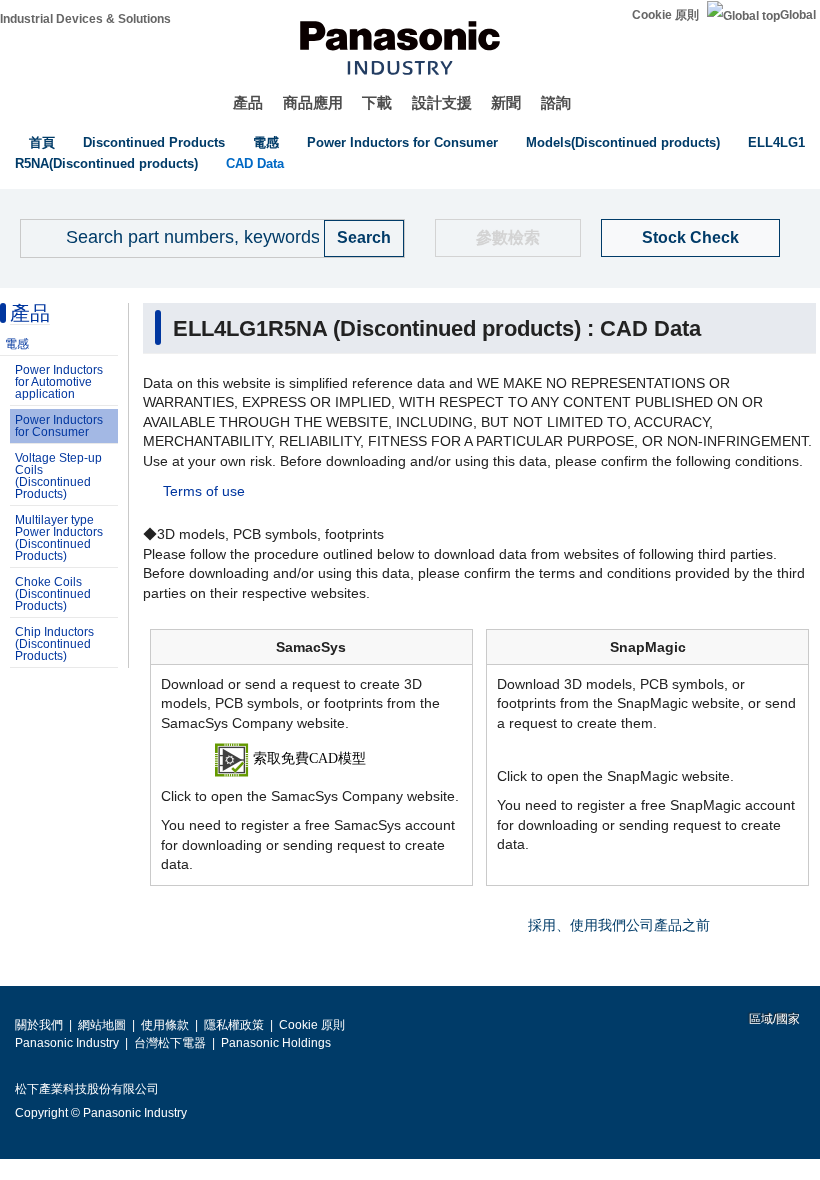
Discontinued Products (154, 142)
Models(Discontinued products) (623, 142)
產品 (248, 102)
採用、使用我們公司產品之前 (619, 925)
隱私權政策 (234, 1025)
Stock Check (690, 237)
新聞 (506, 102)
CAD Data (255, 163)
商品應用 (313, 102)
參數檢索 (508, 237)
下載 (377, 102)
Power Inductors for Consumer (402, 142)
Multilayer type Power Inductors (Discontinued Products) (59, 538)
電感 (266, 142)
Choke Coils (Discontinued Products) (53, 594)
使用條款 (165, 1025)
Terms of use (204, 491)
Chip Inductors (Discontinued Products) (54, 644)
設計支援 (442, 102)
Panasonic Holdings (276, 1043)
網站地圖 (102, 1025)
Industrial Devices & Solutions (85, 19)
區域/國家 (773, 1019)
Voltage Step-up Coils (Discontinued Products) (58, 476)
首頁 (42, 142)
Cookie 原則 (665, 15)
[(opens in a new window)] (311, 759)
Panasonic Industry (67, 1043)
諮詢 (556, 102)
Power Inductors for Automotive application (59, 382)
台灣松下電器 (170, 1043)
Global (798, 15)
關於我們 (39, 1025)
